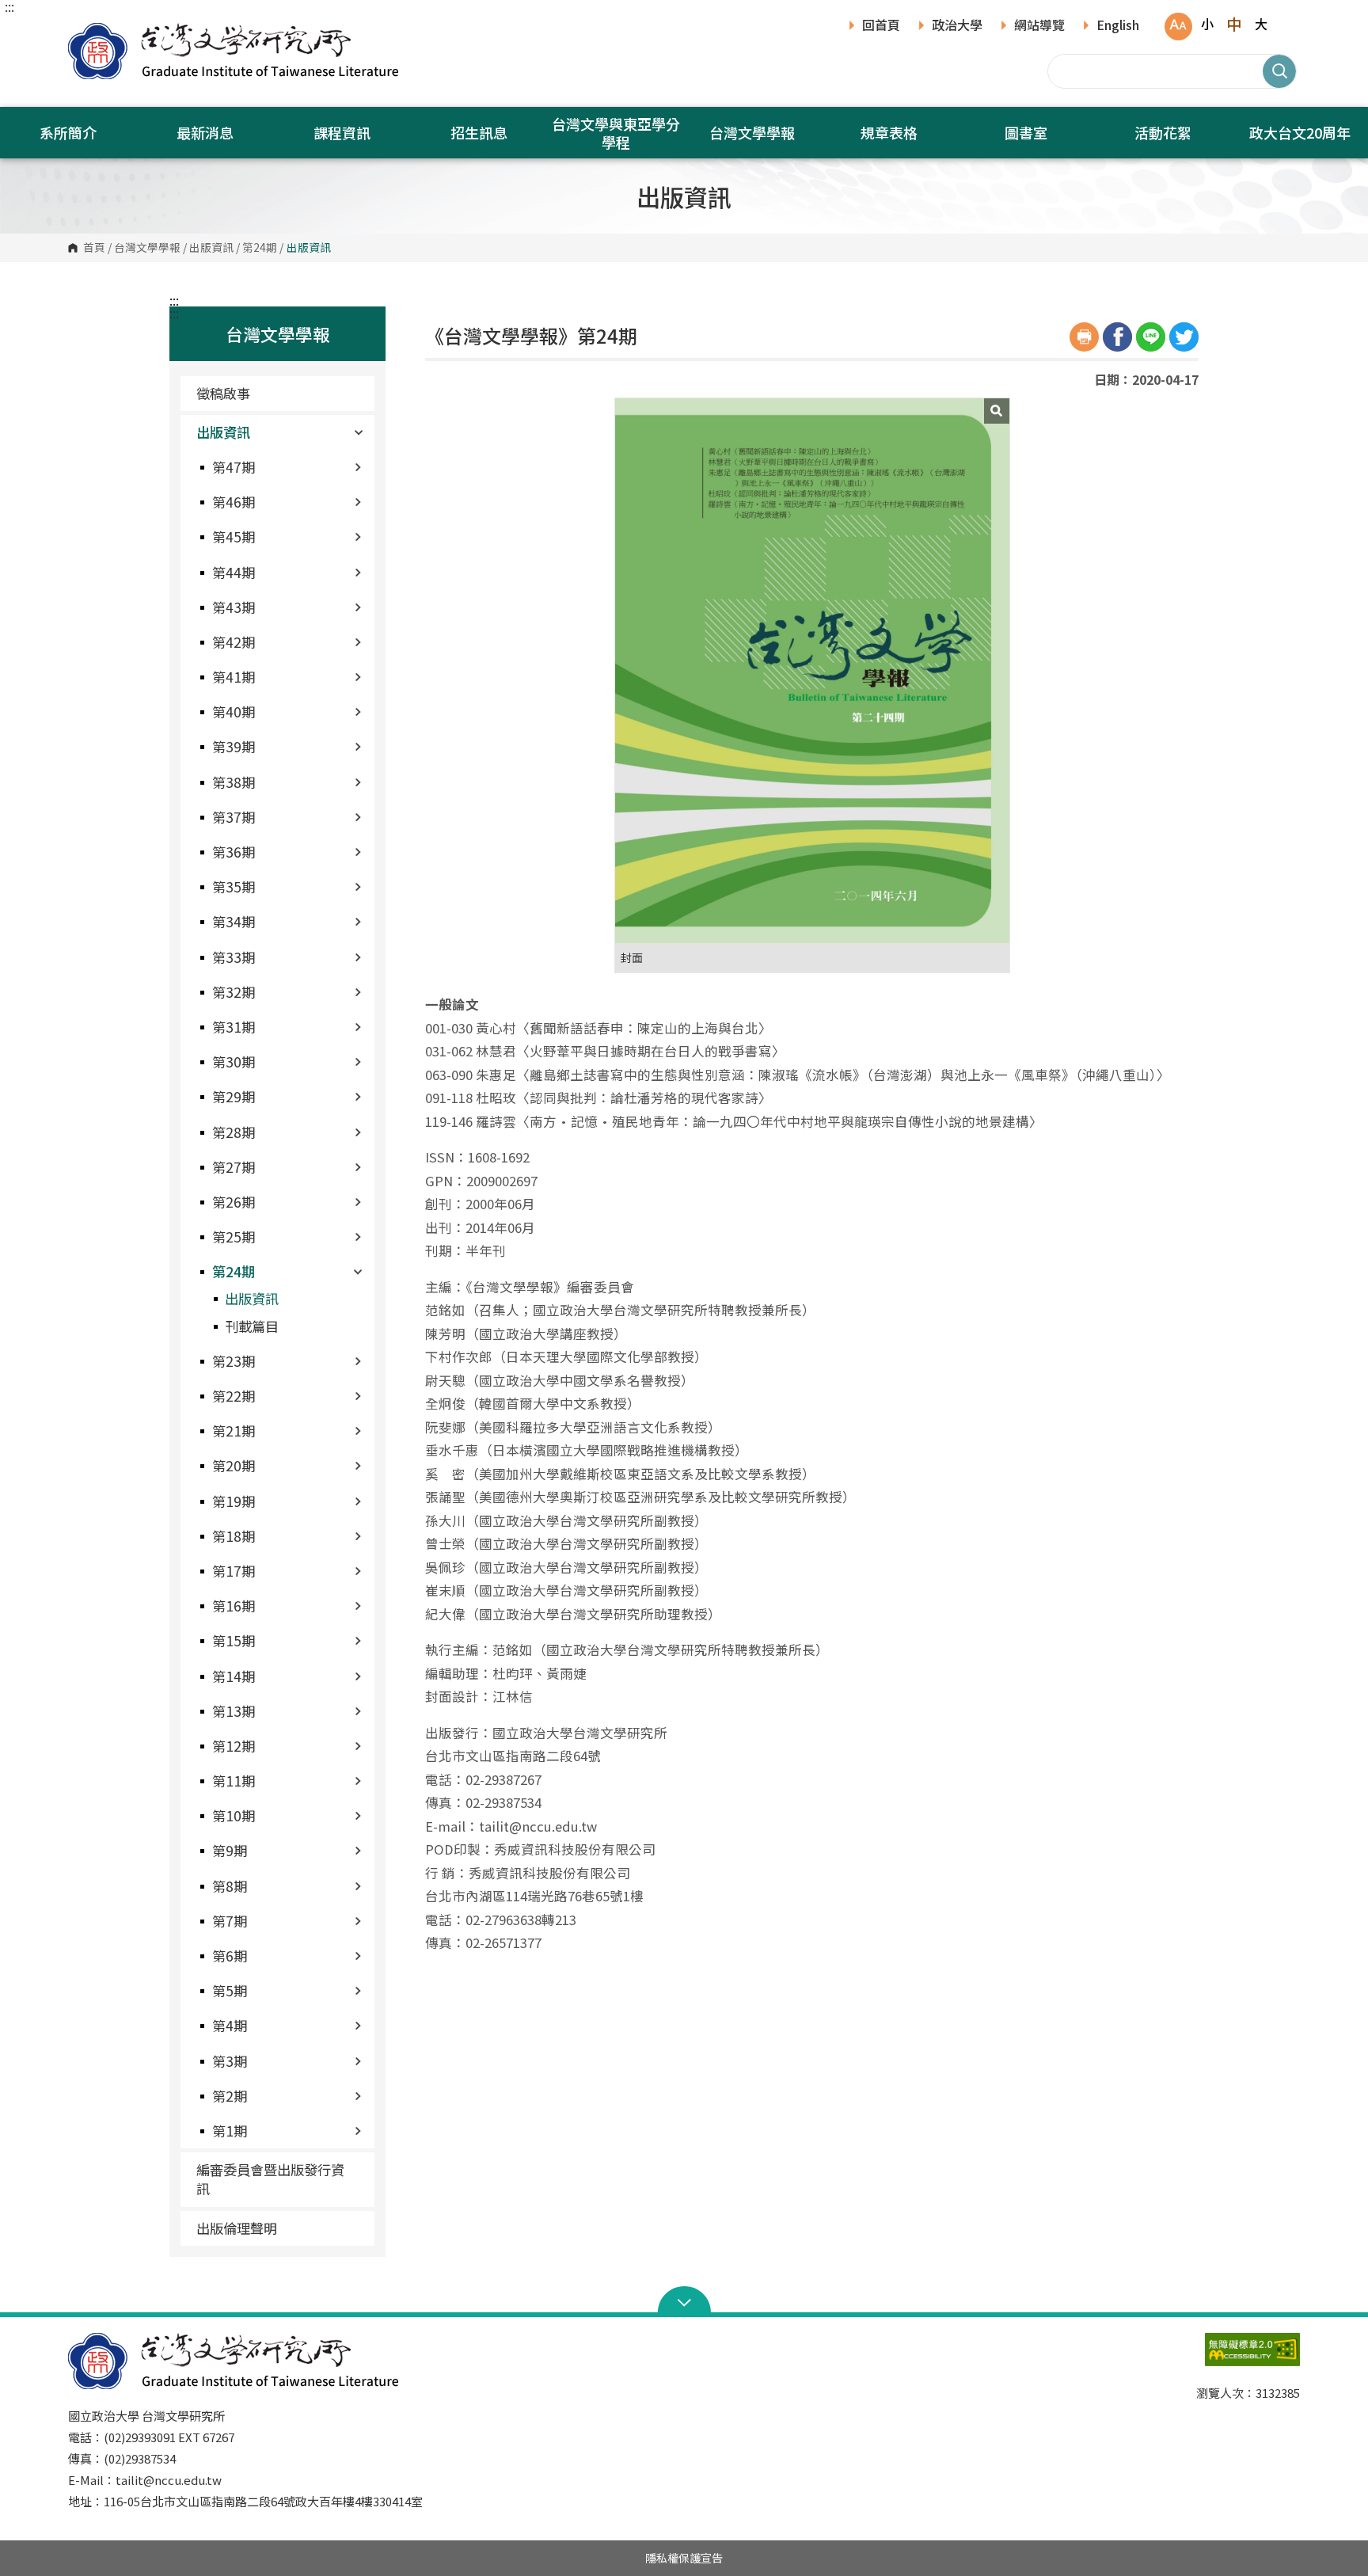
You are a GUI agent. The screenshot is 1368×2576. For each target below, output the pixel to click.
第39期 (234, 746)
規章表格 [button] (889, 132)
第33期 (234, 957)
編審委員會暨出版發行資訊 (270, 2179)
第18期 (234, 1536)
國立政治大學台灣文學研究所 (84, 31)
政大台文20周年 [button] (1300, 132)
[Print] (1084, 337)
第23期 (234, 1361)
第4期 (230, 2025)
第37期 (234, 817)
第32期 (234, 992)
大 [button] (1261, 24)
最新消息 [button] (205, 132)
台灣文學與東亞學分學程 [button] (616, 133)
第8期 (230, 1886)
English (1118, 26)
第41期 (234, 677)
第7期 (230, 1921)
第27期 (234, 1167)
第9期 (230, 1850)
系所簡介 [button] (68, 132)
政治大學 (957, 26)
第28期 (234, 1132)
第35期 (234, 887)
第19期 (234, 1501)
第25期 (234, 1237)
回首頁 (881, 26)
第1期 (230, 2131)
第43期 (234, 607)
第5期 (230, 1990)
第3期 (230, 2061)
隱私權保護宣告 (684, 2558)
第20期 (234, 1465)
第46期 (234, 502)
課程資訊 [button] (342, 132)
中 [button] (1234, 24)
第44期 (234, 572)
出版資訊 (211, 248)
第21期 (234, 1431)
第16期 (234, 1606)
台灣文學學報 (147, 248)
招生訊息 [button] (479, 132)
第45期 (234, 537)
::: (9, 6)
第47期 (234, 467)
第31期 (234, 1027)
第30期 (234, 1062)
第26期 (234, 1202)
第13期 (234, 1711)
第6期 (230, 1956)
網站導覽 (1039, 26)
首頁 (94, 248)
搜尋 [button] (1279, 71)
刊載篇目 (252, 1326)
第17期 (234, 1571)
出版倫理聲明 (237, 2228)
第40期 (234, 712)
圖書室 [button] (1026, 132)
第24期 (260, 248)
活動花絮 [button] (1163, 132)
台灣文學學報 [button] (752, 132)
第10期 (234, 1815)
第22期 (234, 1396)
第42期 (234, 642)
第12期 (234, 1746)
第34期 (234, 921)
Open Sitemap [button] (684, 2301)
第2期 (230, 2096)
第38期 (234, 782)
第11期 (234, 1781)
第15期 (234, 1640)
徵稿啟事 (223, 393)
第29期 (234, 1096)
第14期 (234, 1676)
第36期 (234, 852)
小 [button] (1207, 24)
